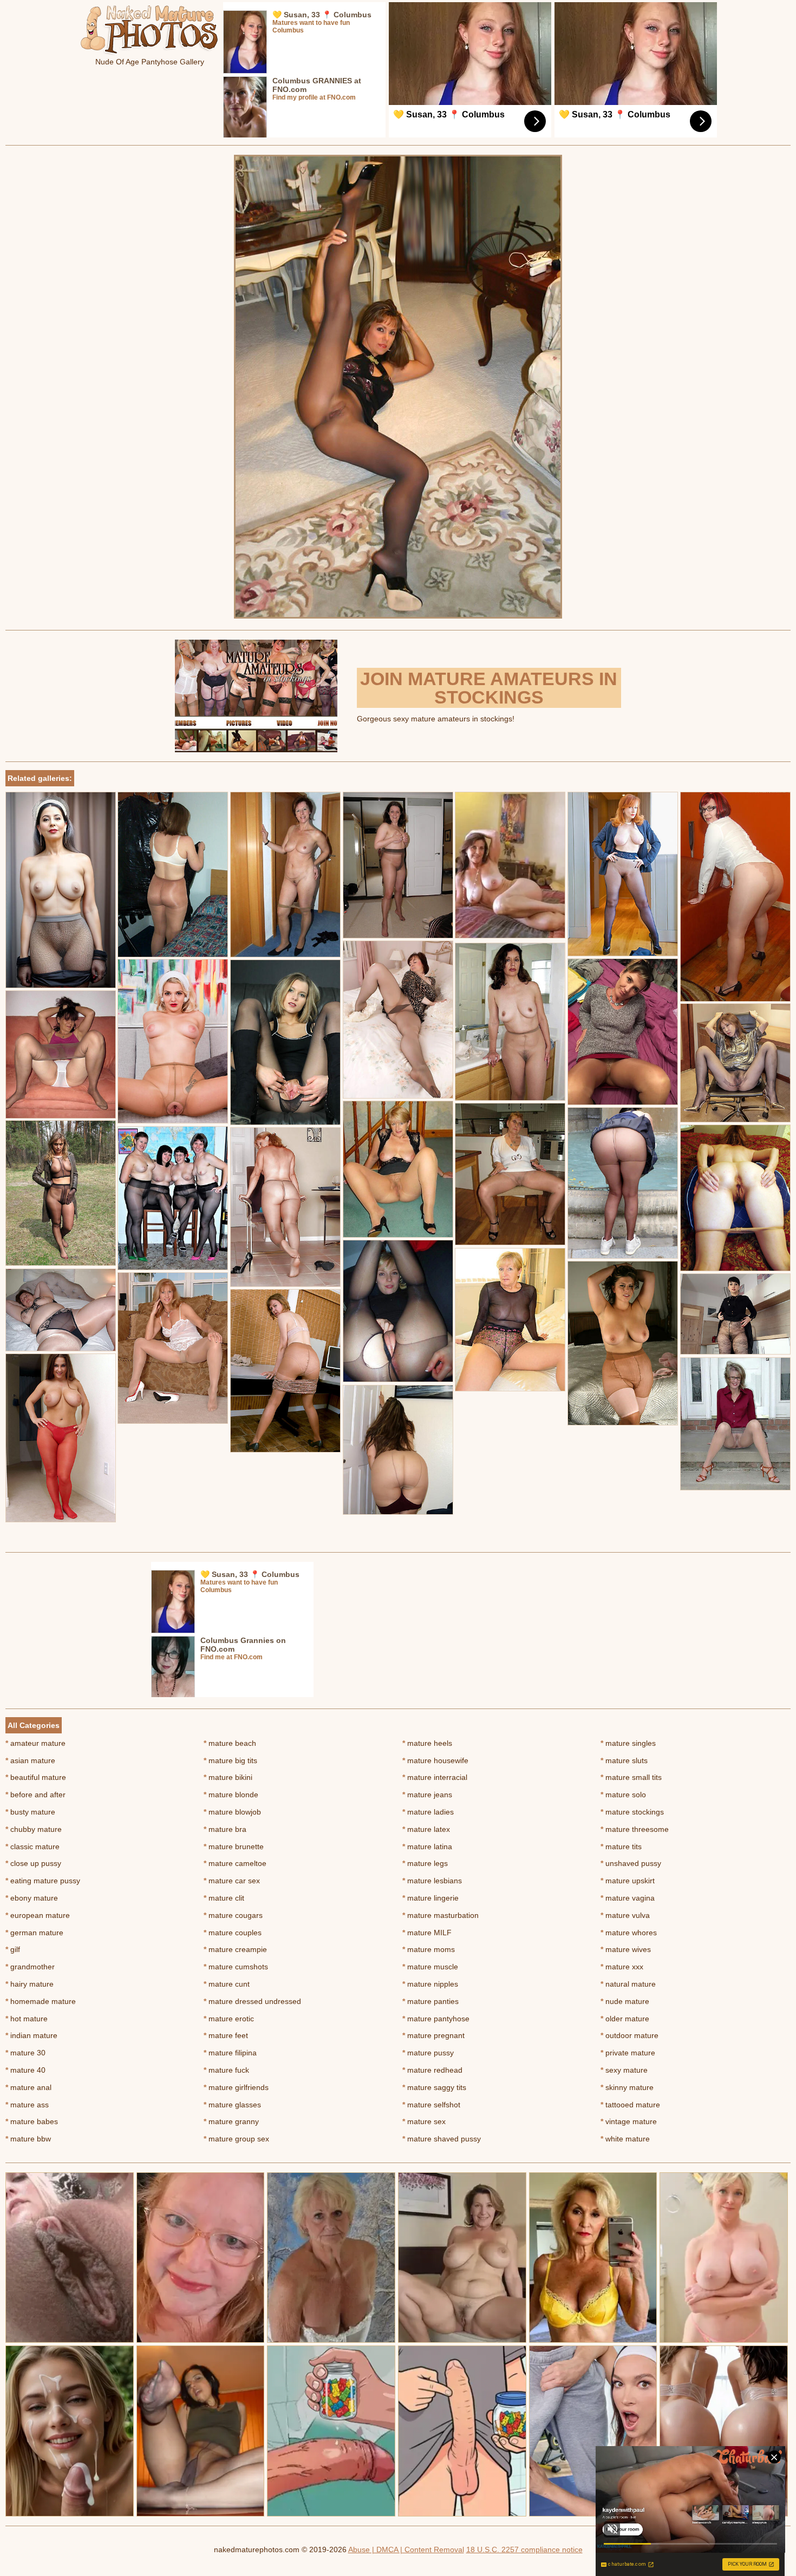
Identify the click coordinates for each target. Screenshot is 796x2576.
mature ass (27, 2105)
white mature (625, 2139)
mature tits (621, 1846)
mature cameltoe (235, 1863)
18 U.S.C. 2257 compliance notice (524, 2549)
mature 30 (25, 2053)
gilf (13, 1949)
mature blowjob (232, 1812)
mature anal (28, 2087)
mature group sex (236, 2139)
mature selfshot (431, 2105)
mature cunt (227, 1984)
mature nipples (430, 1984)
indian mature (31, 2035)
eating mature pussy (43, 1881)
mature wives (626, 1949)
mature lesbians (432, 1881)
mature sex (424, 2121)
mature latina (427, 1846)
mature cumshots (236, 1967)
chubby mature (34, 1829)
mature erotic (229, 2019)
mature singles (628, 1743)
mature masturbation (441, 1915)
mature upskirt (628, 1881)
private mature (628, 2053)
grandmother (30, 1967)
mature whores (629, 1933)
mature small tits (631, 1777)
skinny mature (627, 2087)
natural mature (628, 1984)
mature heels (427, 1743)
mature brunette (234, 1846)
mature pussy (428, 2053)
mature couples (233, 1933)
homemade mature (41, 2001)
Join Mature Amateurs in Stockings (489, 688)
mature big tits (230, 1760)
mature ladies (428, 1812)
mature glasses (232, 2105)
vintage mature (629, 2121)
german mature (34, 1933)
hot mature (27, 2019)
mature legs (425, 1863)
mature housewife (435, 1760)
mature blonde (231, 1795)
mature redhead (432, 2070)
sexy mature (624, 2070)
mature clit (224, 1898)
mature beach (230, 1743)
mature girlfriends (236, 2087)
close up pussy (33, 1863)
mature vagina (628, 1898)
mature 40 (25, 2070)
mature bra (225, 1829)
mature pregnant (433, 2035)
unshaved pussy (631, 1863)
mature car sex (232, 1881)
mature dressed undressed (252, 2001)
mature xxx (622, 1967)
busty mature (30, 1812)
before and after (35, 1795)
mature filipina (230, 2053)
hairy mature (30, 1984)
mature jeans (427, 1795)
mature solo (623, 1795)
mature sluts (624, 1760)
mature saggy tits (434, 2087)
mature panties (430, 2001)
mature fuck (226, 2070)
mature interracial (435, 1777)
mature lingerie (430, 1898)
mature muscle (430, 1967)
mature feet (226, 2035)
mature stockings (632, 1812)
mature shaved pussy (442, 2139)
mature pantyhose (436, 2019)
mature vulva (625, 1915)
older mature (625, 2019)
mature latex (426, 1829)
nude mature (625, 2001)
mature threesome (635, 1829)
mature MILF (427, 1933)
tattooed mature (630, 2105)
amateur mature (35, 1743)
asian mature (30, 1760)
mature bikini (228, 1777)
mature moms (429, 1949)
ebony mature (32, 1898)
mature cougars (233, 1915)
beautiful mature (36, 1777)
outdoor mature (629, 2035)
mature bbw (28, 2139)
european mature (38, 1915)
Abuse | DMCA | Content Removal (406, 2549)
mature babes (32, 2121)
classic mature (32, 1846)
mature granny (231, 2121)
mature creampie (235, 1949)
